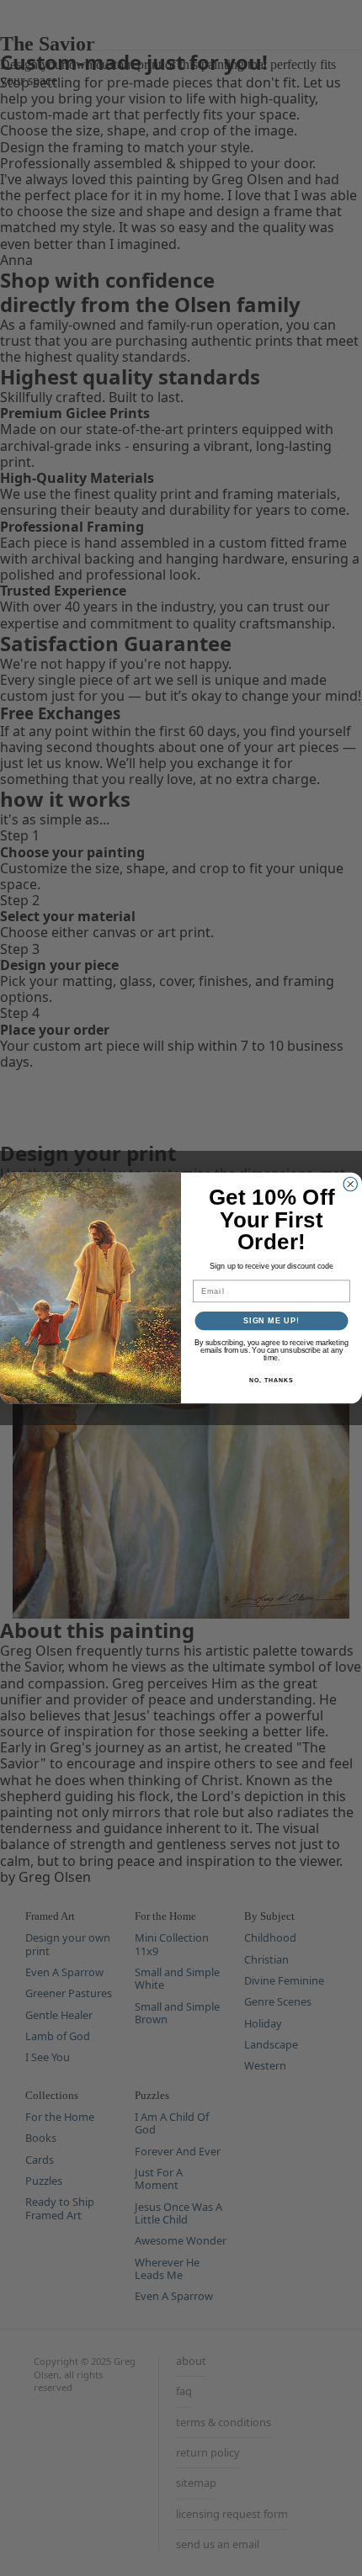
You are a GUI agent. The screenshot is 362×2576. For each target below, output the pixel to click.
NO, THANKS (271, 1381)
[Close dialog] (351, 1184)
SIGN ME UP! (271, 1320)
